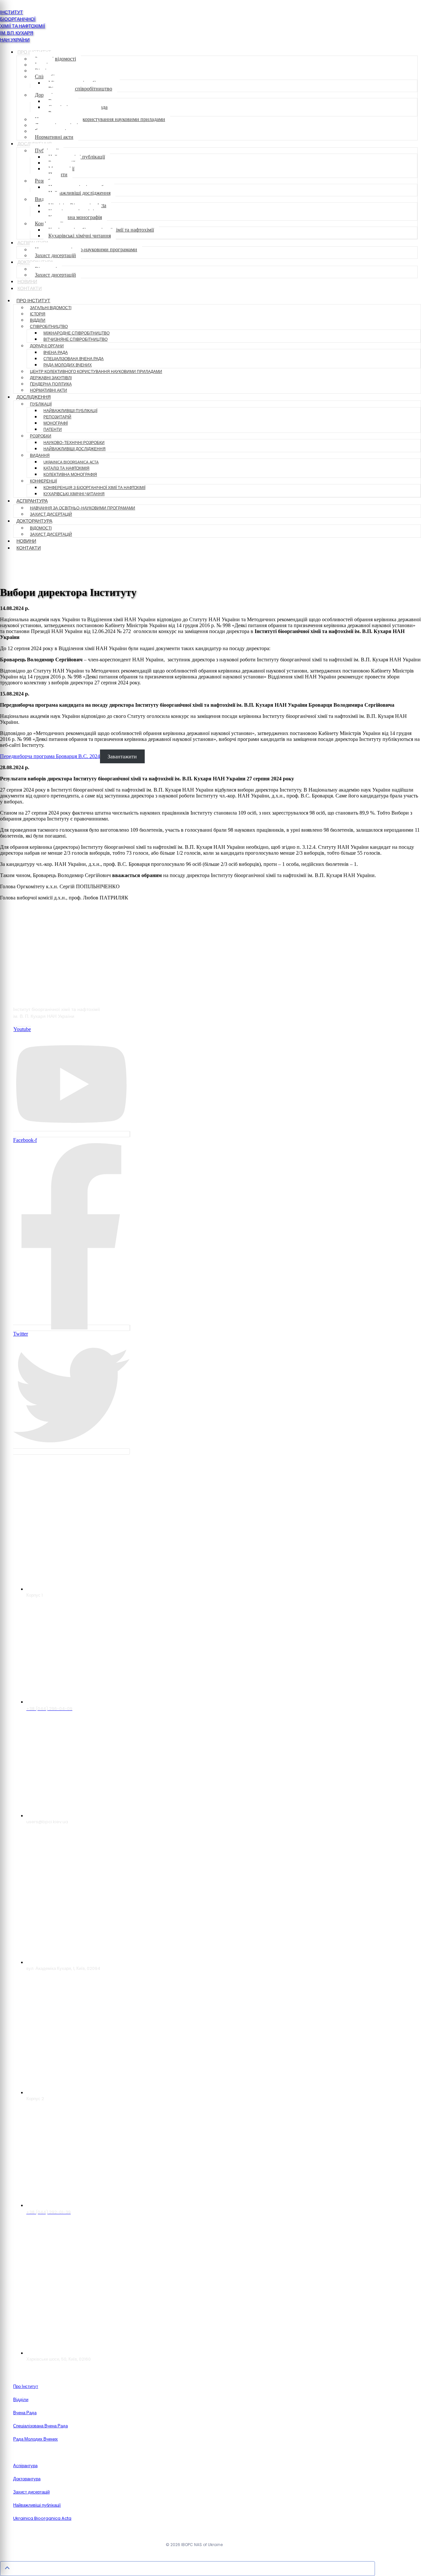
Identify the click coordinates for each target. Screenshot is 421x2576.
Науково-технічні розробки (74, 443)
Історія (38, 314)
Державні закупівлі (51, 378)
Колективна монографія (75, 217)
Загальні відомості (55, 59)
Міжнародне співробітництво (76, 333)
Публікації (41, 404)
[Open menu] (11, 569)
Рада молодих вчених (68, 365)
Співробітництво (49, 327)
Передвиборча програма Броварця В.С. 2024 (50, 756)
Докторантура (34, 521)
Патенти (53, 429)
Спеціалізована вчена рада (74, 359)
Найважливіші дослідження (79, 193)
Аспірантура (32, 501)
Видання (40, 455)
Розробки (41, 436)
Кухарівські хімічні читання (80, 236)
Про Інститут (33, 301)
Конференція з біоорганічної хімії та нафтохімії (94, 488)
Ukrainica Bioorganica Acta (71, 462)
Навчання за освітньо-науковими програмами (86, 249)
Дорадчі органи (47, 346)
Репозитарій (57, 417)
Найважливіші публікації (70, 411)
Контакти (30, 289)
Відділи (38, 320)
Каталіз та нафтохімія (66, 468)
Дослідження (34, 397)
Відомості (41, 528)
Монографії (56, 423)
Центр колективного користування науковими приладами (100, 119)
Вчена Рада (25, 2413)
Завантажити (122, 756)
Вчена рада (56, 353)
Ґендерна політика (51, 384)
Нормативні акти (54, 137)
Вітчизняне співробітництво (80, 89)
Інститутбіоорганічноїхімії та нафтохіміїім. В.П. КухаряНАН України (23, 26)
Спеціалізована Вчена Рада (40, 2426)
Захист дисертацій (55, 255)
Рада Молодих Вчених (36, 2439)
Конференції (43, 481)
